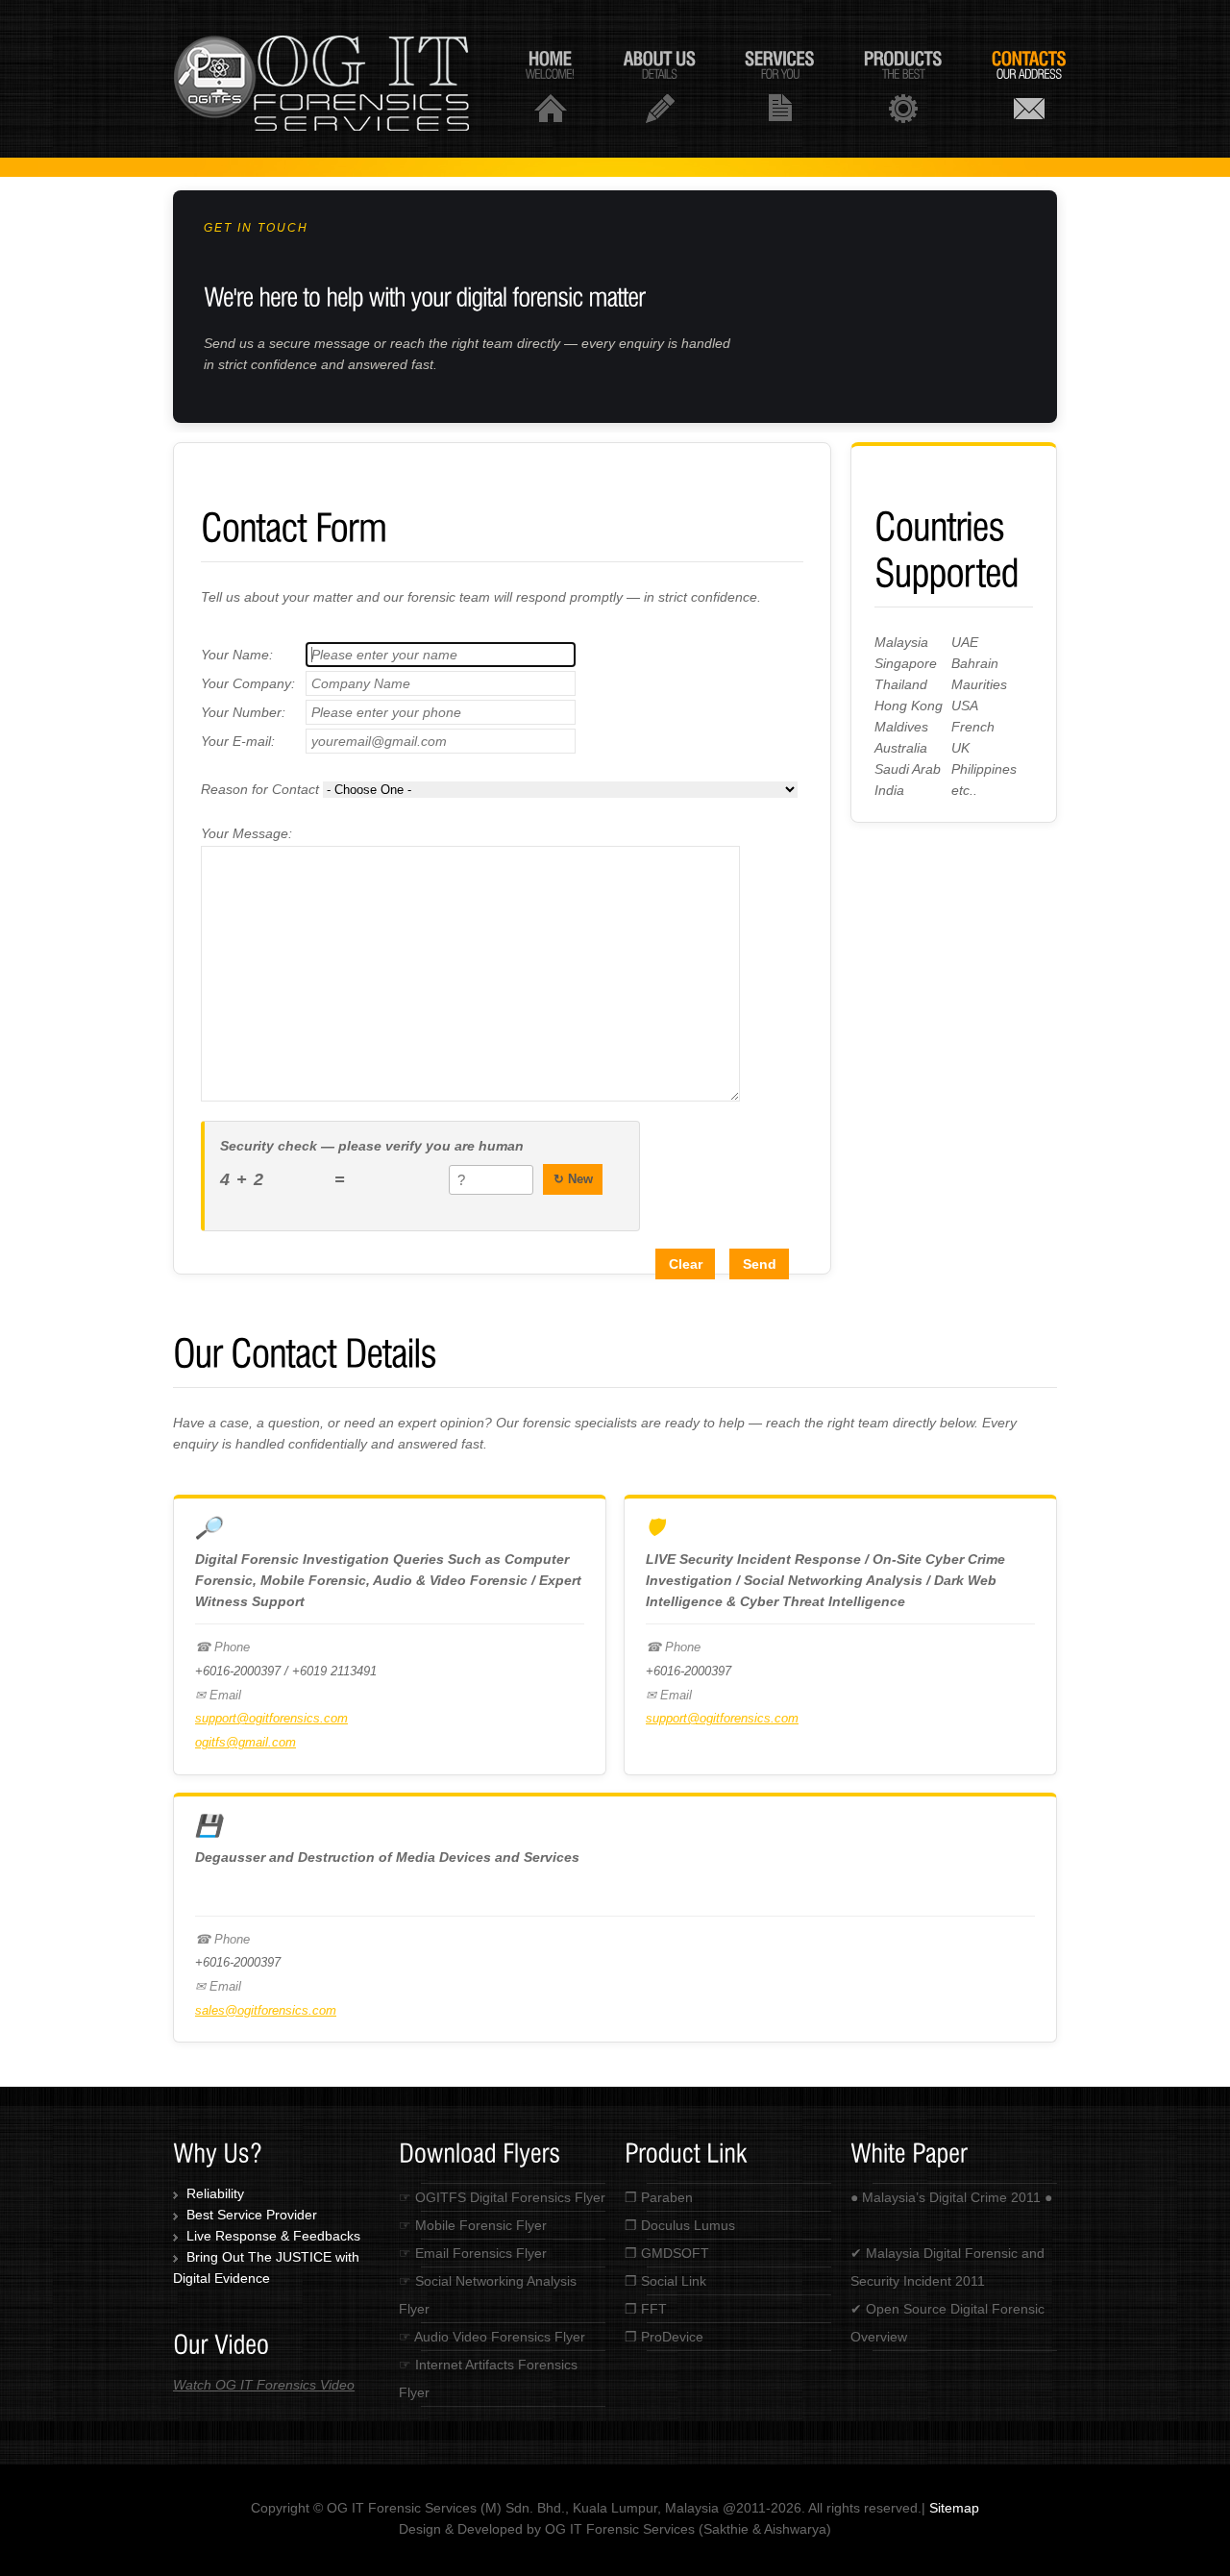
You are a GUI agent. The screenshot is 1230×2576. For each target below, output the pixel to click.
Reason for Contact (262, 789)
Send (760, 1264)
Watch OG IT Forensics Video (264, 2385)
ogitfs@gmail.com (246, 1742)
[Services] (780, 85)
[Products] (903, 85)
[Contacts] (1029, 85)
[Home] (550, 85)
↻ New (573, 1179)
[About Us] (660, 85)
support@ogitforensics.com (271, 1718)
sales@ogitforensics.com (266, 2010)
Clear (686, 1264)
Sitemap (954, 2508)
